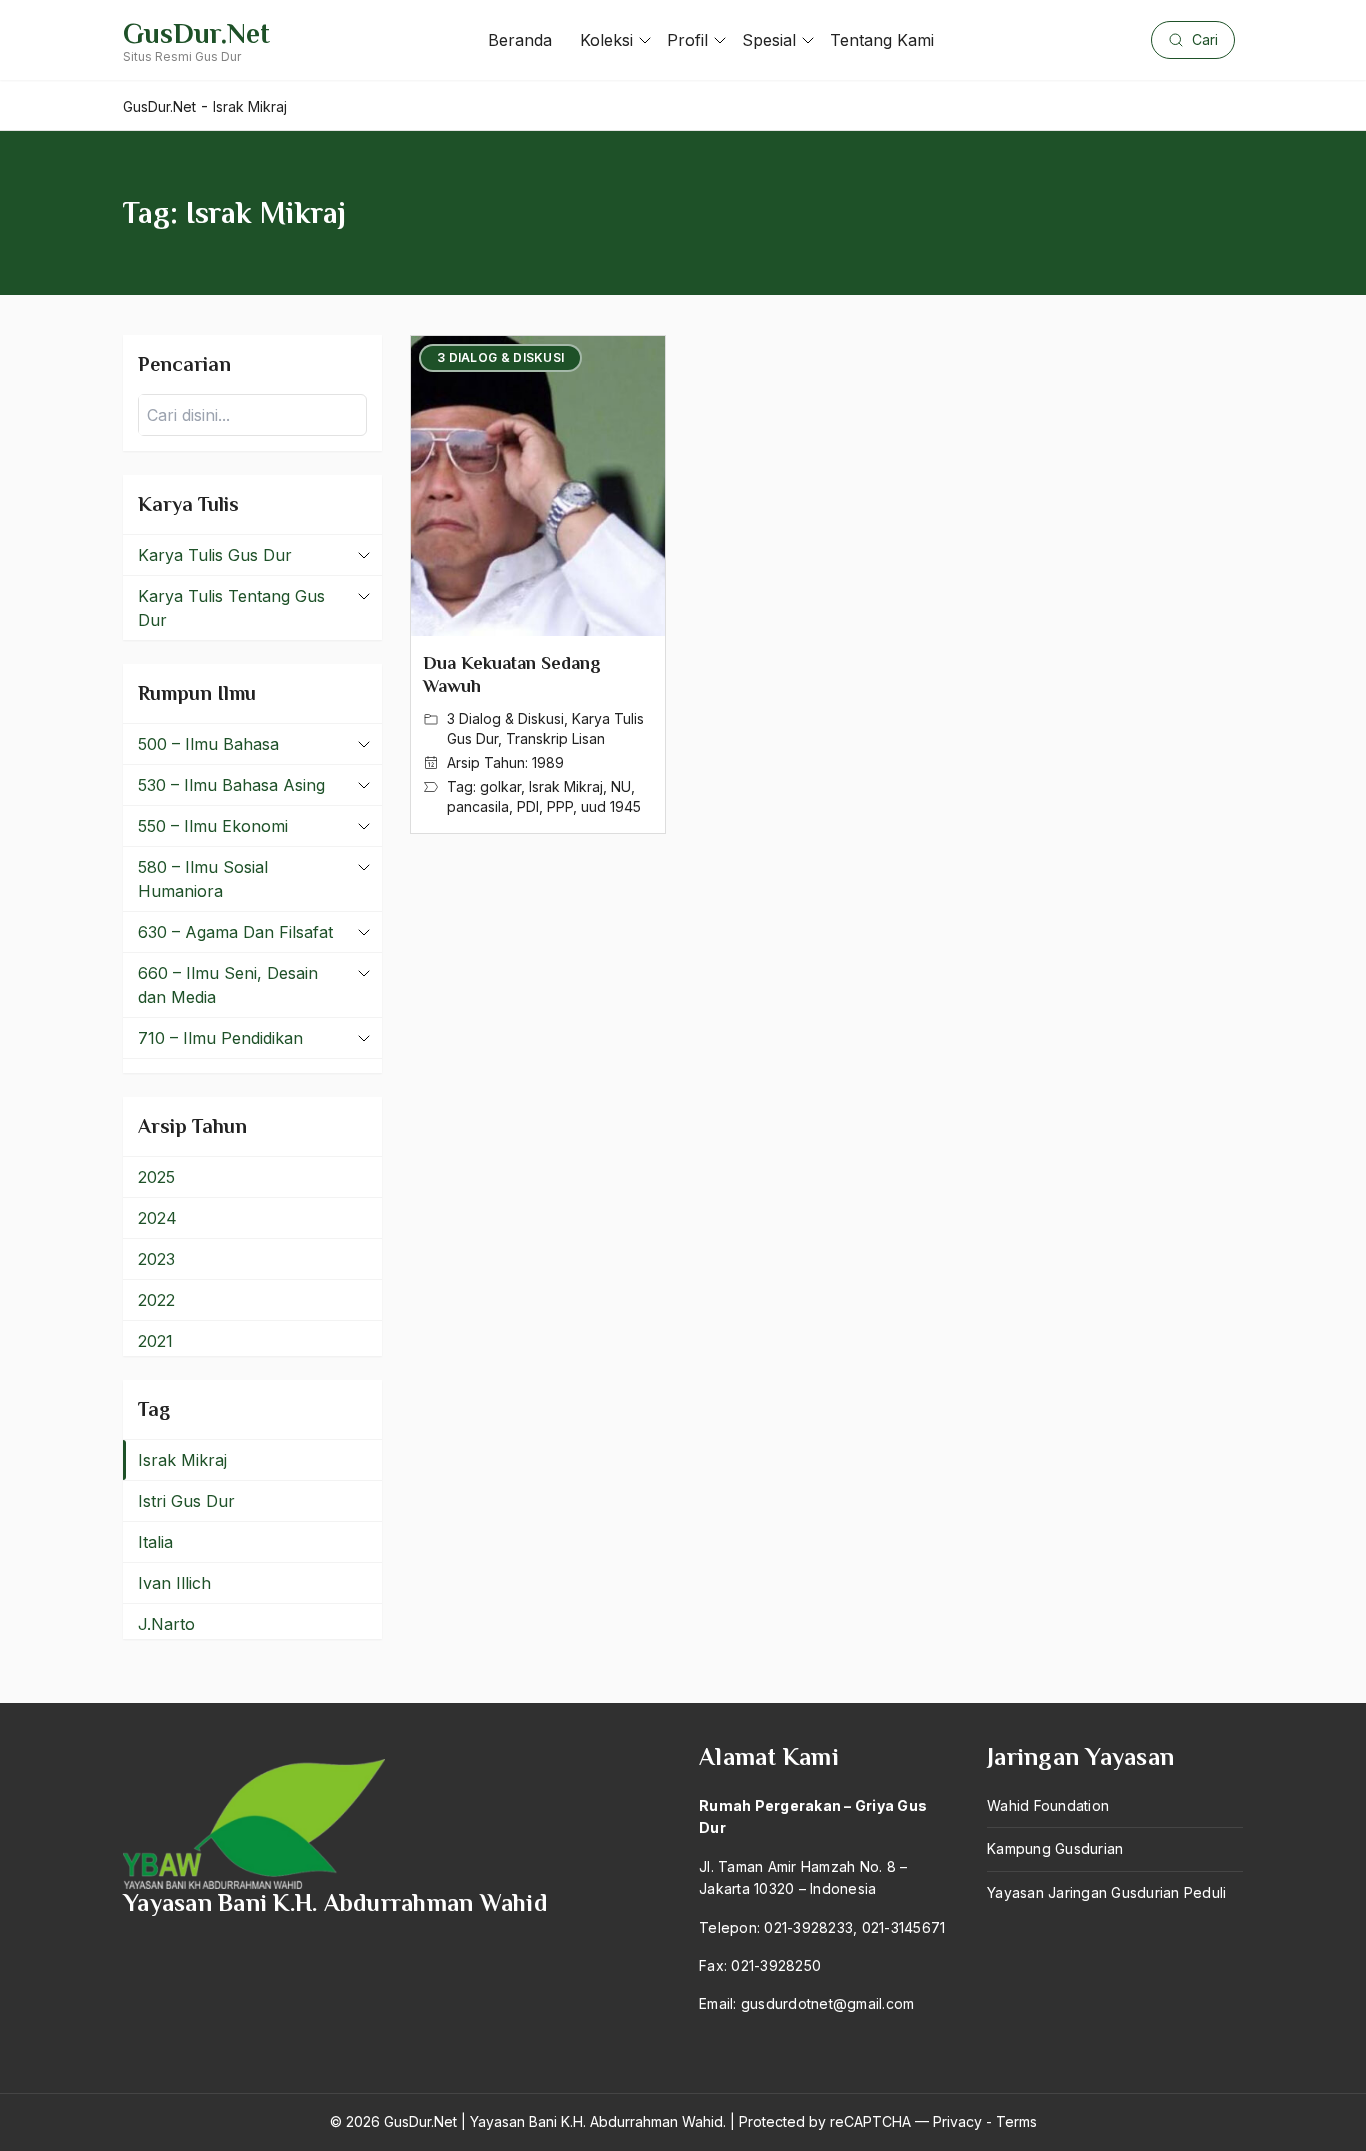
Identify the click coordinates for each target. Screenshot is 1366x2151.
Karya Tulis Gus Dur (215, 555)
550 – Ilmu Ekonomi (213, 826)
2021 (155, 1341)
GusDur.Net (196, 33)
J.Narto (166, 1624)
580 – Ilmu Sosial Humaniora (203, 879)
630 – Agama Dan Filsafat (235, 932)
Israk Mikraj (566, 786)
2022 (156, 1300)
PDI (528, 806)
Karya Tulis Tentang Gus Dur (231, 608)
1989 (548, 762)
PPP (560, 806)
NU (621, 786)
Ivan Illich (174, 1583)
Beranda (520, 40)
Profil (687, 40)
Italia (155, 1542)
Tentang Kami (882, 40)
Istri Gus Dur (186, 1501)
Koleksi (606, 40)
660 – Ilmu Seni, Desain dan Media (228, 985)
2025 (156, 1177)
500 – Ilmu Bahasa (208, 744)
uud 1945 (611, 806)
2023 (156, 1259)
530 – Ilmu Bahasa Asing (231, 785)
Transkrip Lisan (555, 738)
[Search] (346, 415)
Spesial (769, 40)
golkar (500, 786)
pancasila (478, 806)
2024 (157, 1218)
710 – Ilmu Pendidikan (220, 1038)
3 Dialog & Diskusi (505, 718)
